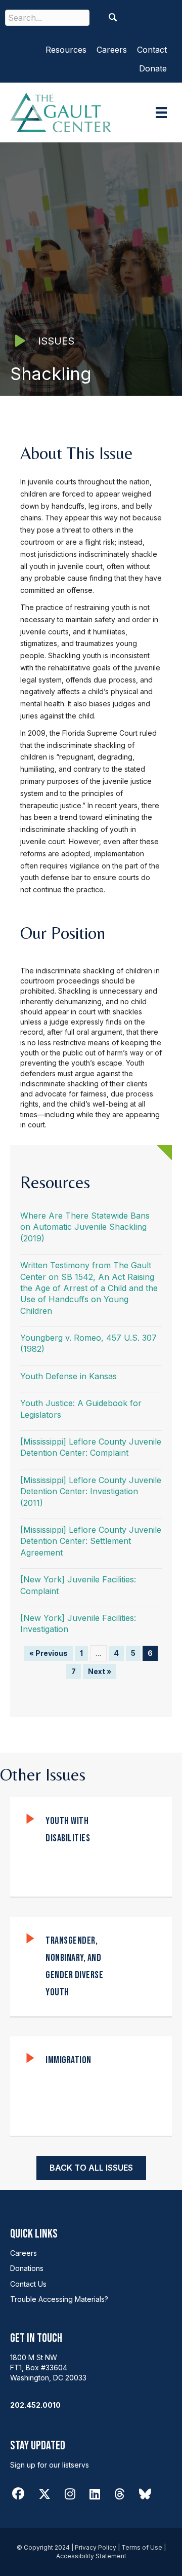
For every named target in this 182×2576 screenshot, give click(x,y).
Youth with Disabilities (68, 1830)
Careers (112, 50)
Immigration (69, 2060)
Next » (100, 1671)
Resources (66, 50)
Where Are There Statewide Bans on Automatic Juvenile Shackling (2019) (85, 1227)
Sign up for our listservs (50, 2465)
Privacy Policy (96, 2547)
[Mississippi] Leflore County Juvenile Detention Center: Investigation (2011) (91, 1491)
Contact (152, 50)
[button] (113, 17)
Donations (27, 2268)
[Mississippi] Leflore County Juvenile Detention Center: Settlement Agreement (91, 1541)
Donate (153, 68)
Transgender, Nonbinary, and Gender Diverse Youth (74, 1966)
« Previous (49, 1653)
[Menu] (161, 112)
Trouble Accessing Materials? (59, 2299)
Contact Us (28, 2284)
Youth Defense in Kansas (69, 1376)
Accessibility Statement (91, 2556)
